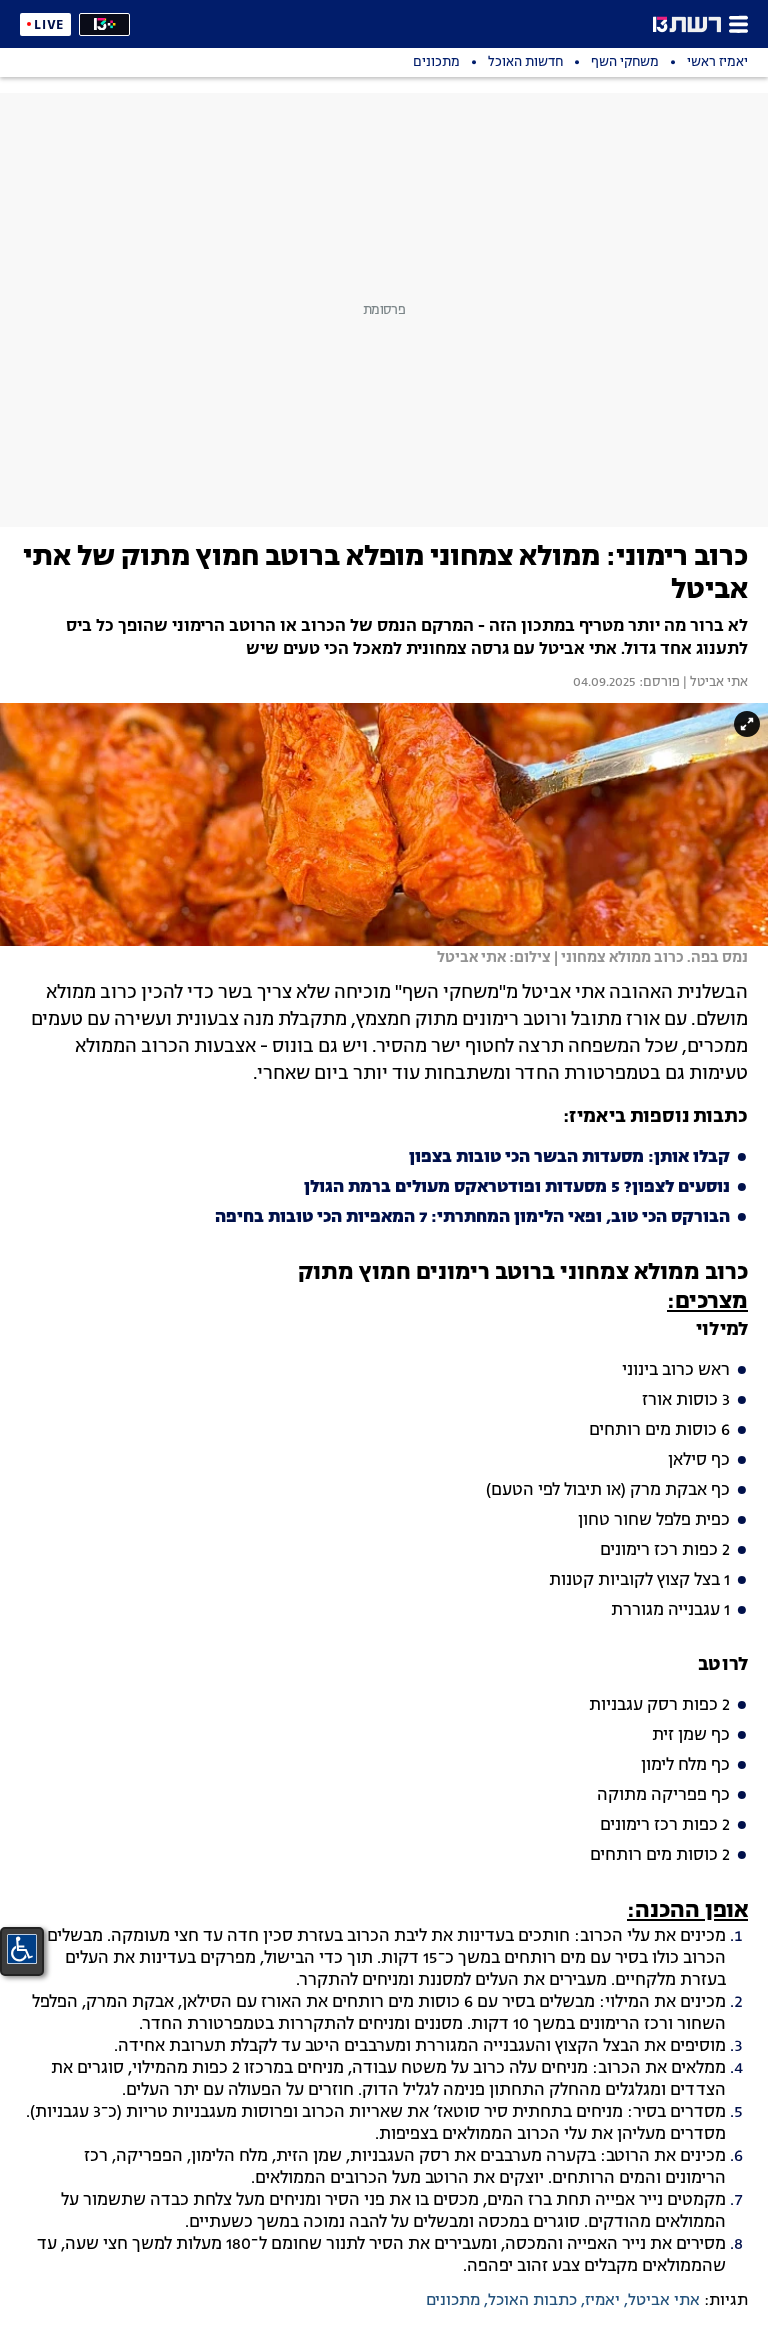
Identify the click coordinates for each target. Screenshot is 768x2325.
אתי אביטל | (714, 683)
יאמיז (602, 2301)
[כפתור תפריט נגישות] (22, 1949)
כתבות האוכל (532, 2301)
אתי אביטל (664, 2301)
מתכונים (453, 2301)
